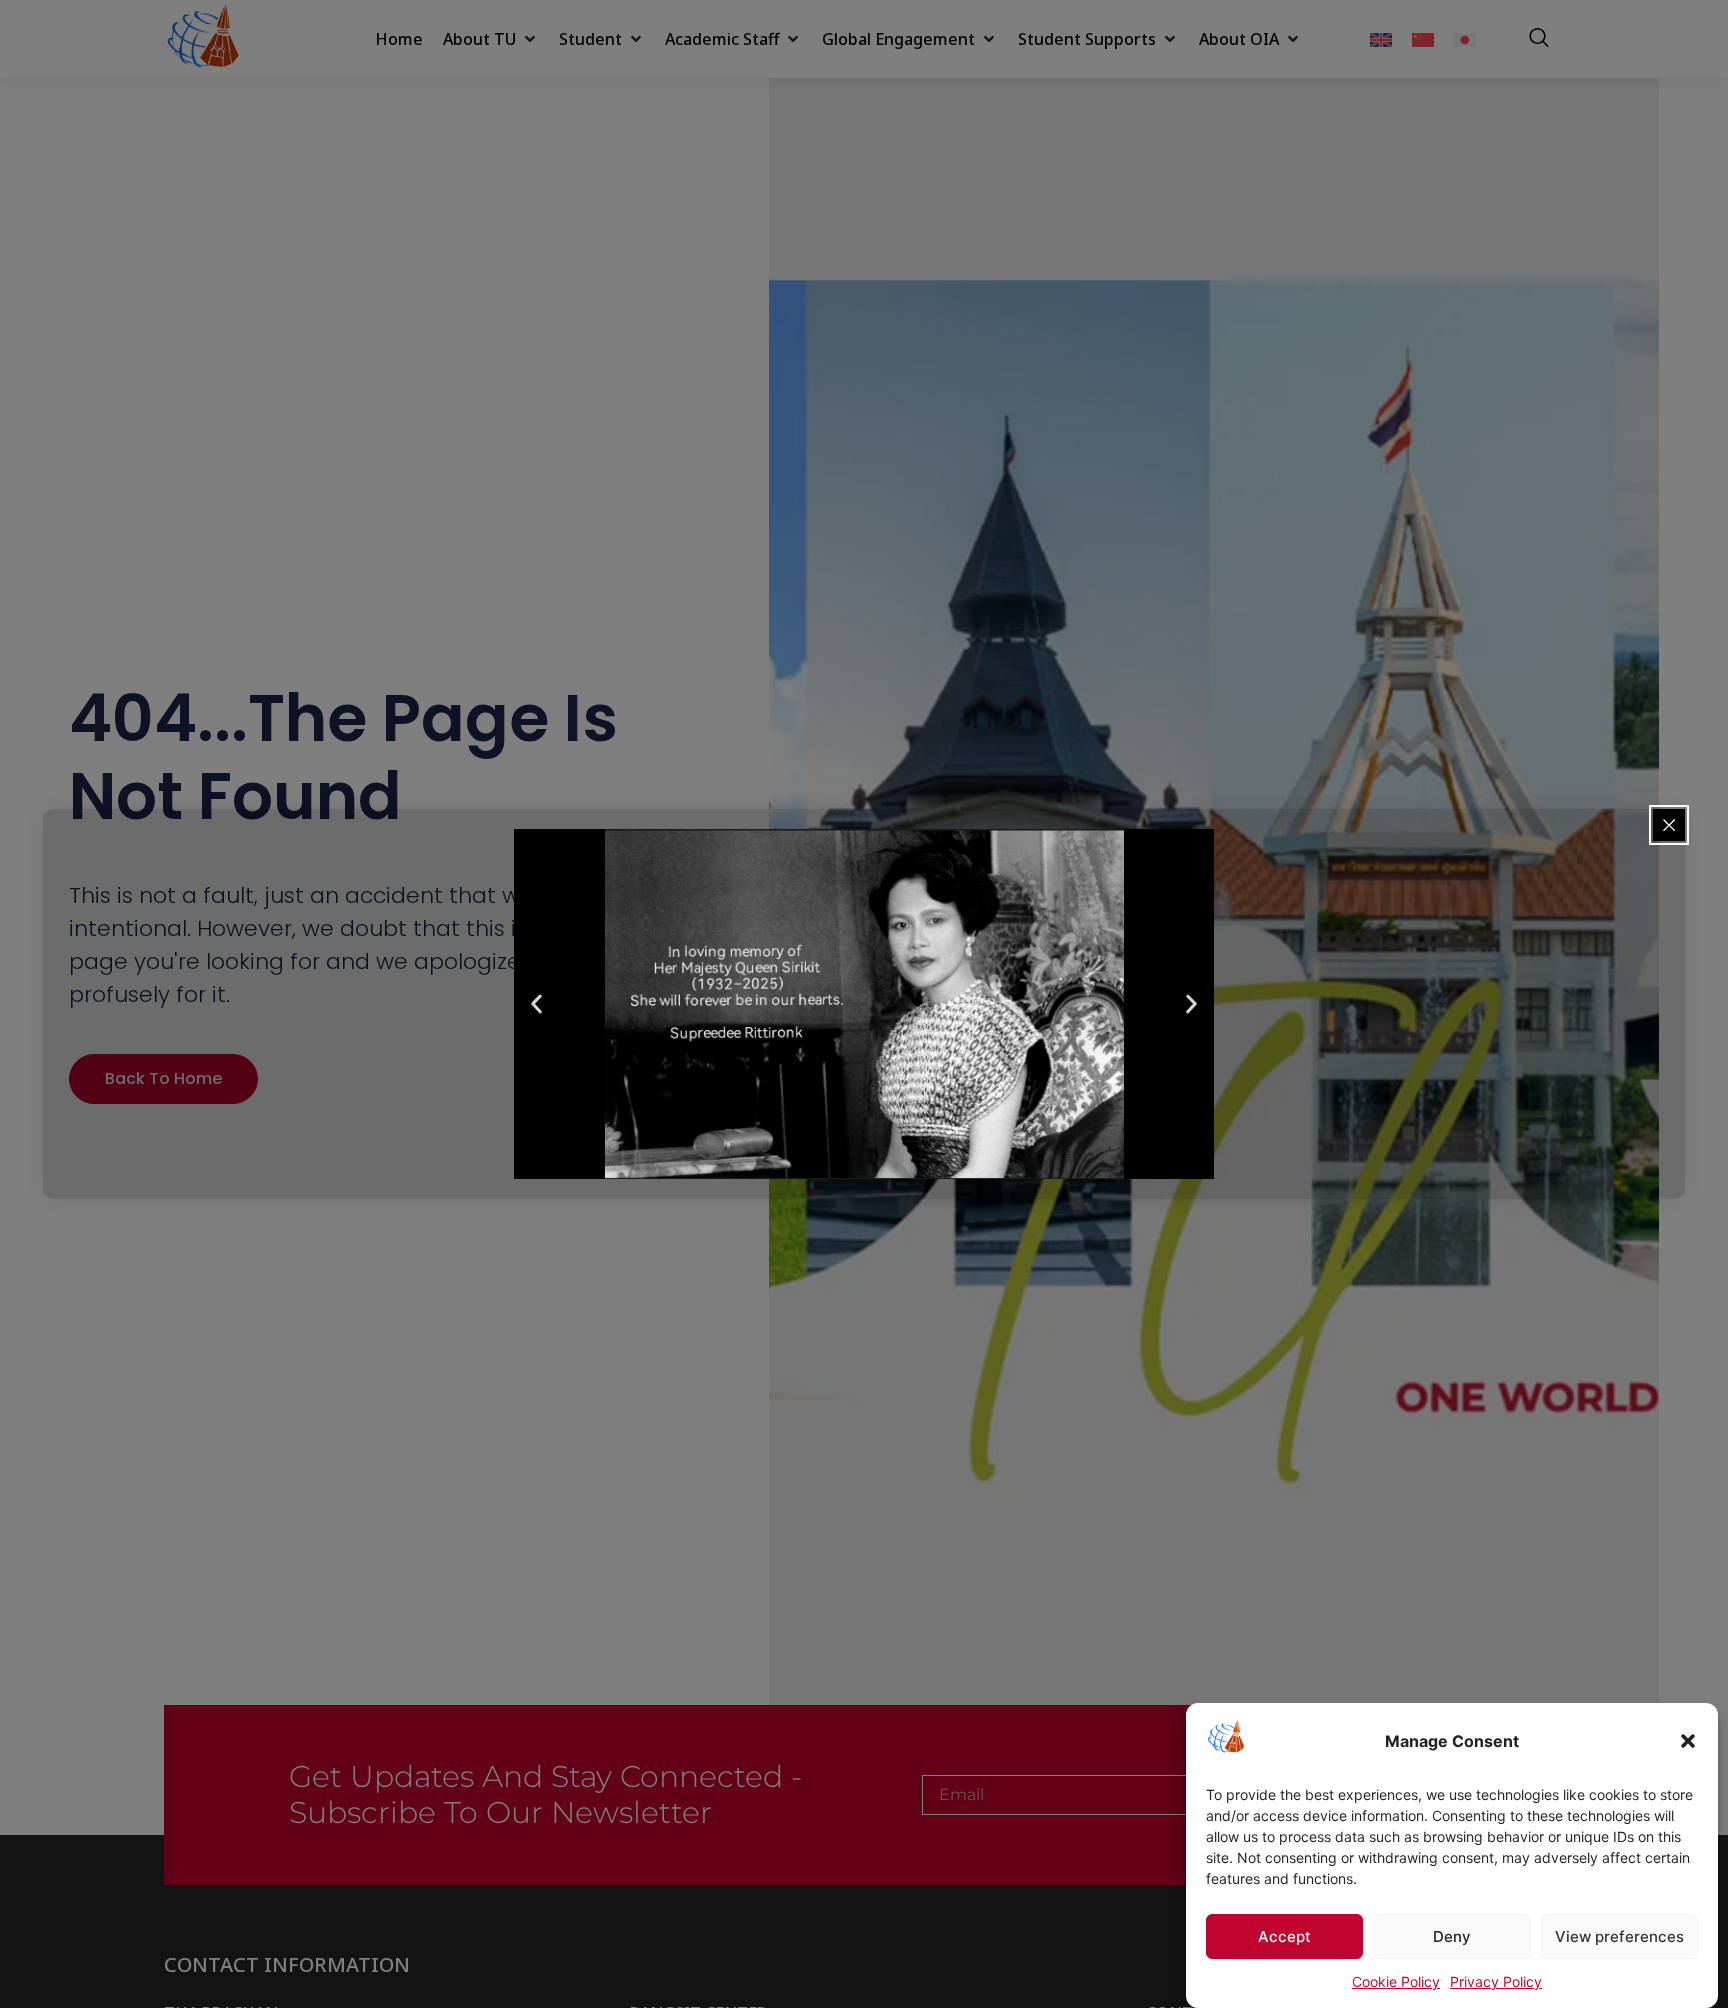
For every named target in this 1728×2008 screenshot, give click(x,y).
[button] (1688, 1741)
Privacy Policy (1496, 1981)
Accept (1284, 1936)
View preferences (1619, 1936)
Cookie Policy (1396, 1981)
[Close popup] (1669, 825)
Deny (1452, 1936)
